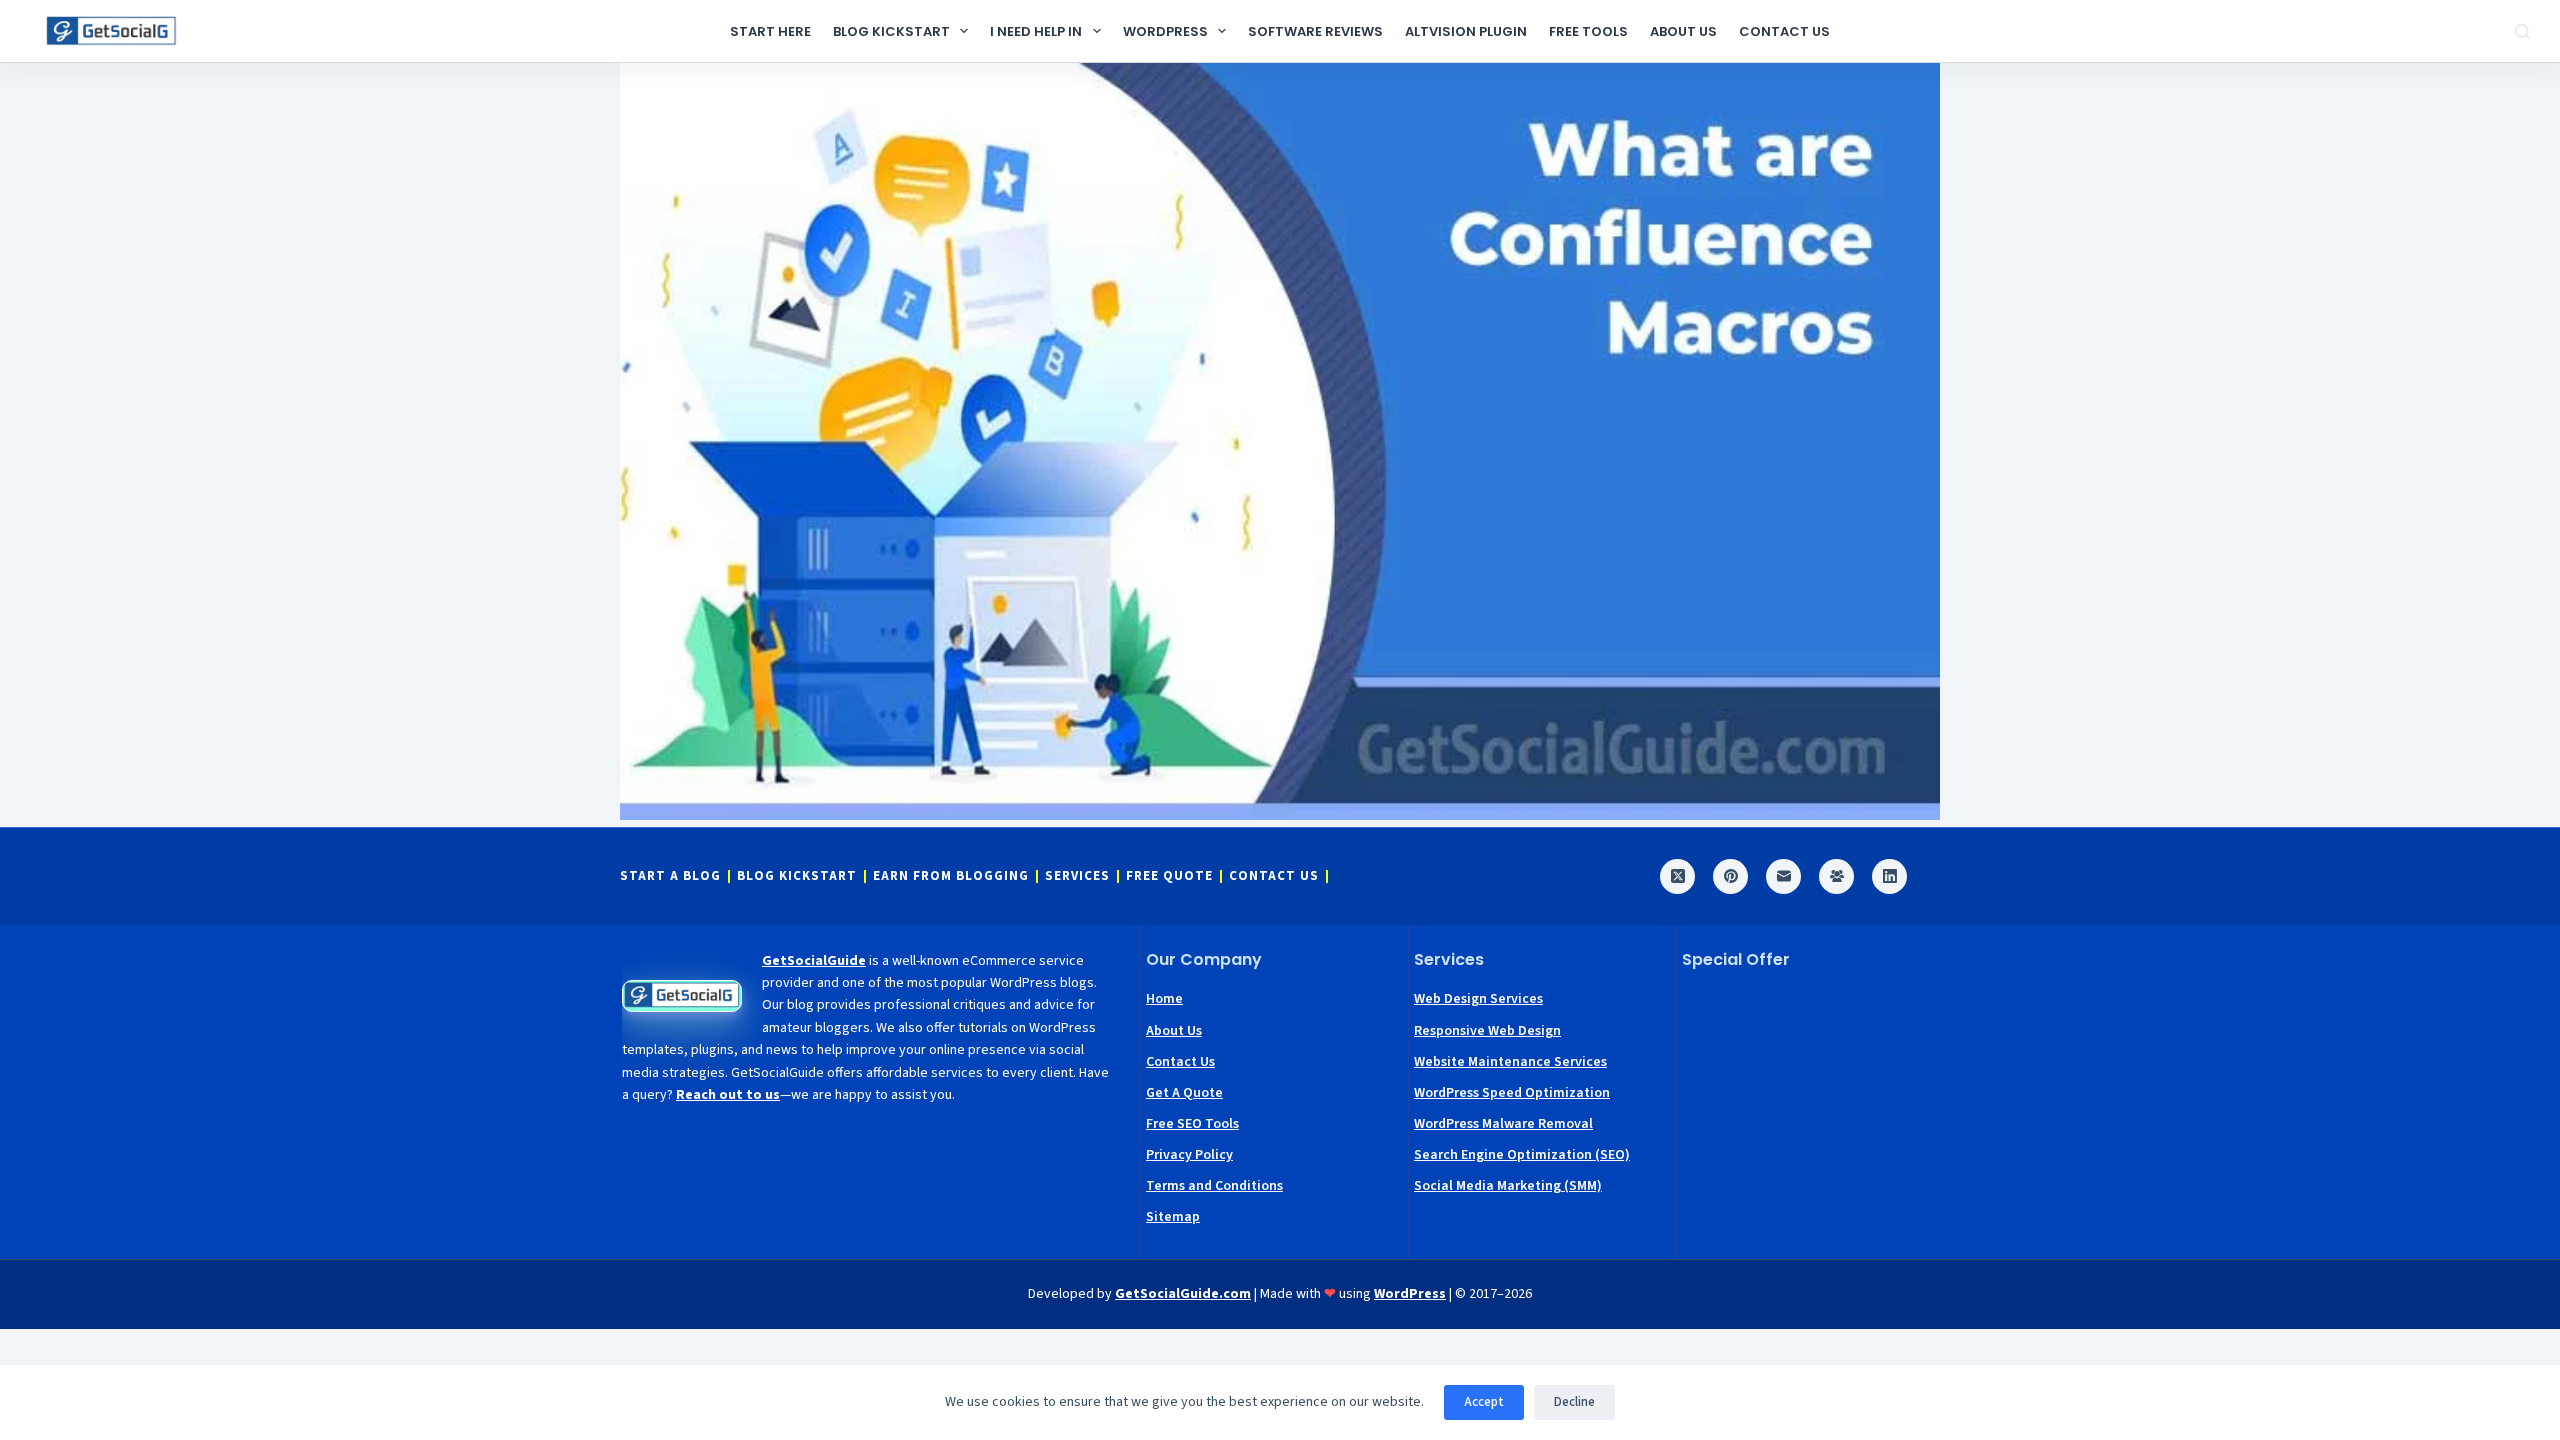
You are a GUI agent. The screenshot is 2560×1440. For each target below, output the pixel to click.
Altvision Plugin (1466, 31)
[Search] (2522, 31)
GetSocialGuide (814, 961)
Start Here (770, 31)
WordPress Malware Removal (1503, 1124)
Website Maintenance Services (1510, 1062)
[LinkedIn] (1889, 876)
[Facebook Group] (1836, 876)
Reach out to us (728, 1095)
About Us (1683, 31)
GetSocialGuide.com (1183, 1294)
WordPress (1165, 31)
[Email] (1783, 876)
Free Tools (1588, 31)
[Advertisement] (1811, 1111)
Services (1077, 876)
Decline (1574, 1402)
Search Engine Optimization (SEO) (1522, 1155)
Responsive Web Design (1487, 1031)
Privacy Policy (1189, 1155)
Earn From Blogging (951, 876)
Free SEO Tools (1192, 1124)
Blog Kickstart (891, 31)
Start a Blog (670, 876)
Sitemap (1173, 1217)
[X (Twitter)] (1677, 876)
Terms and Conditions (1214, 1186)
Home (1164, 999)
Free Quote (1169, 876)
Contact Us (1784, 31)
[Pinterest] (1730, 876)
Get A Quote (1184, 1093)
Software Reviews (1315, 31)
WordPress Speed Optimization (1512, 1093)
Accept (1484, 1402)
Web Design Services (1478, 999)
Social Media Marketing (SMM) (1508, 1186)
